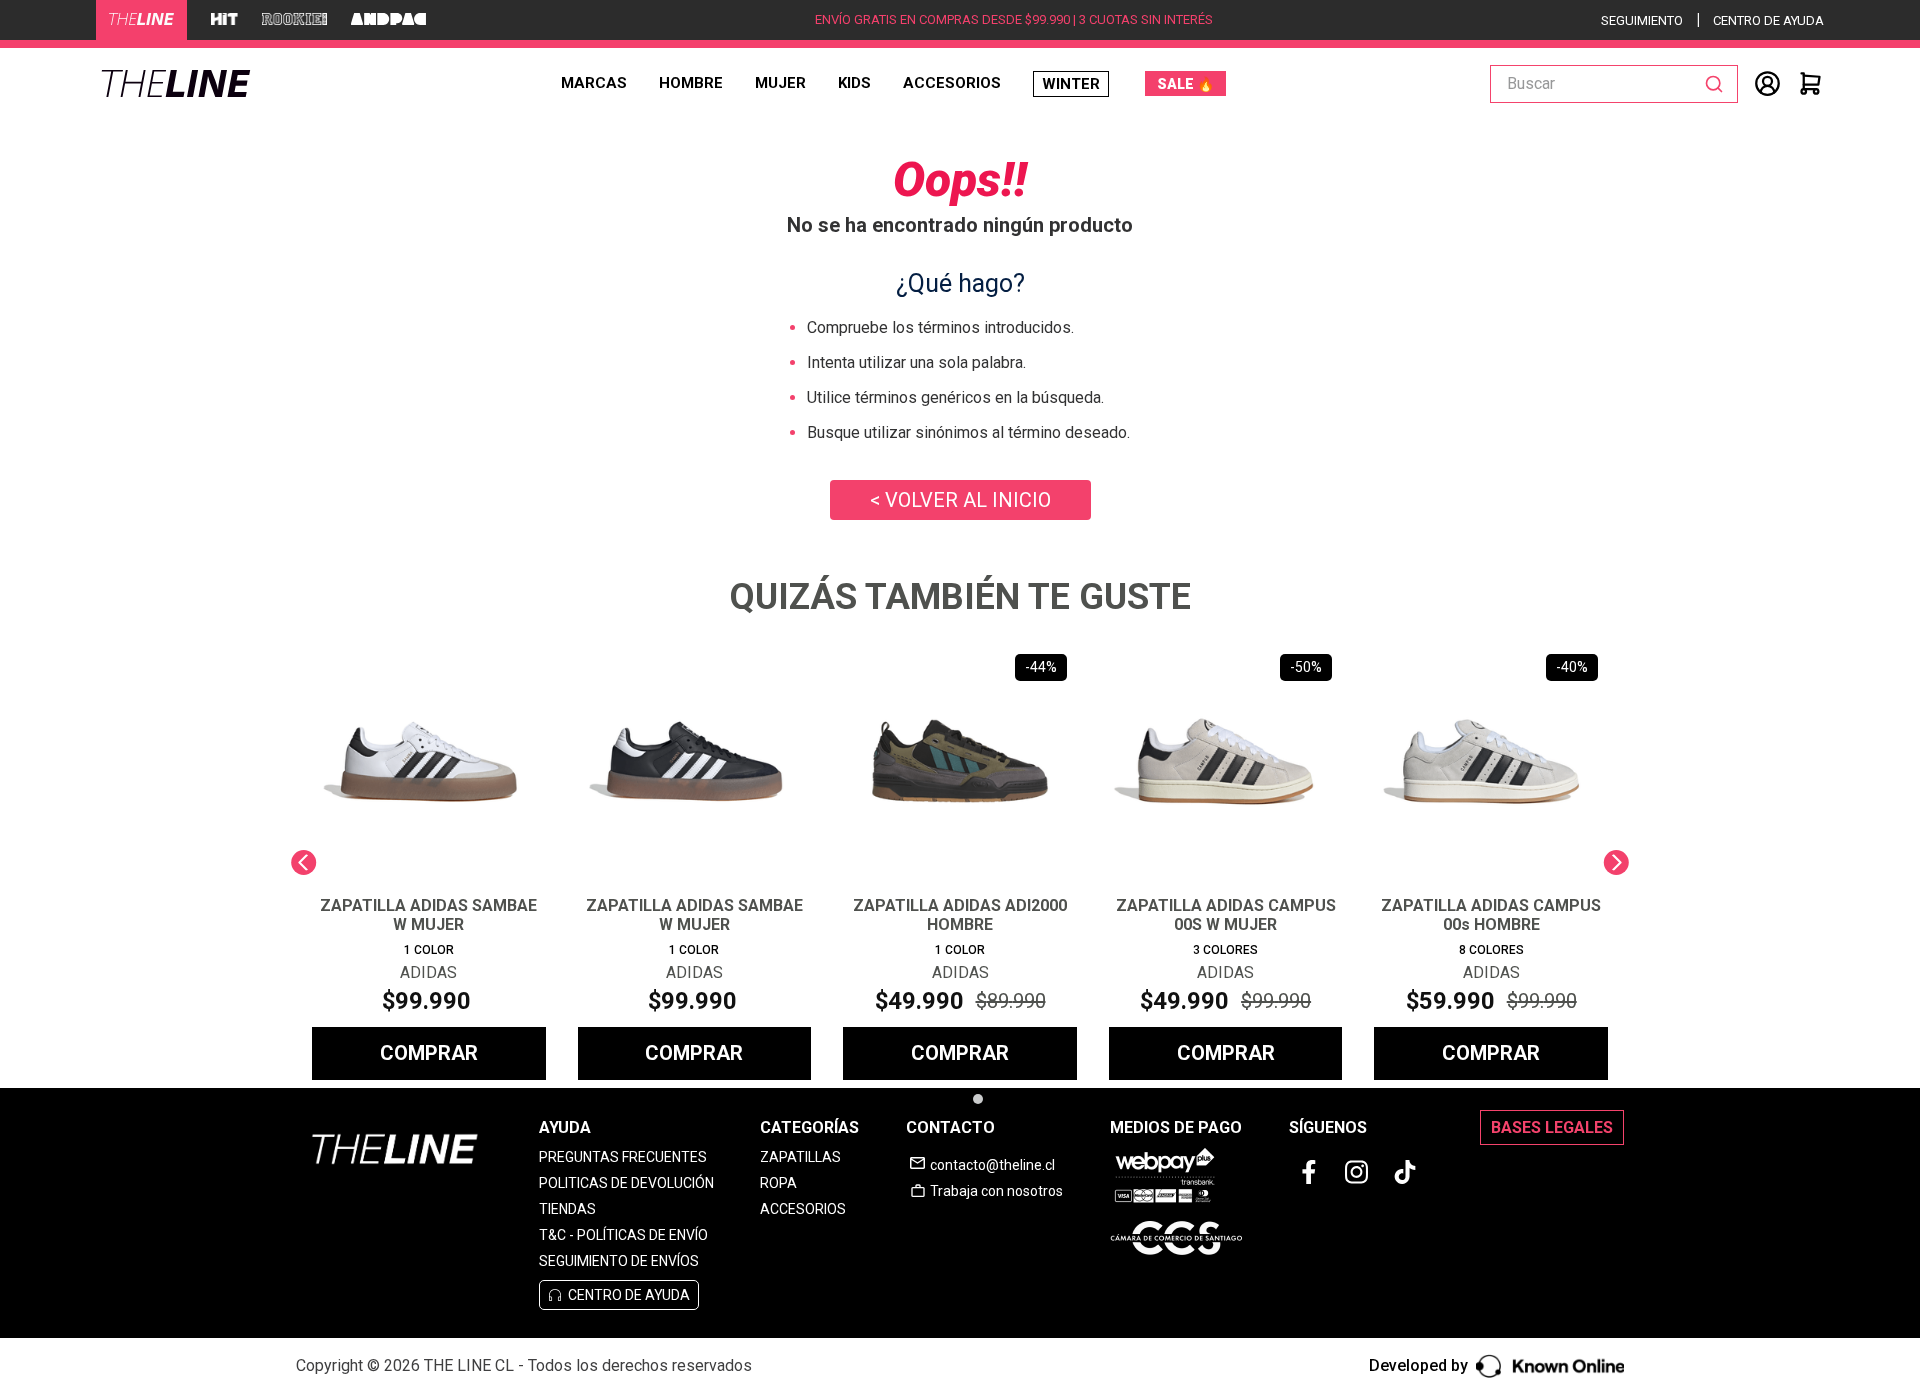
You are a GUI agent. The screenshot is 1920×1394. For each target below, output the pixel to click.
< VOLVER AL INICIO (960, 500)
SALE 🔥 (1185, 84)
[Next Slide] (1616, 862)
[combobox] (1614, 84)
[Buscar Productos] (1718, 84)
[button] (951, 1099)
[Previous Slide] (303, 862)
